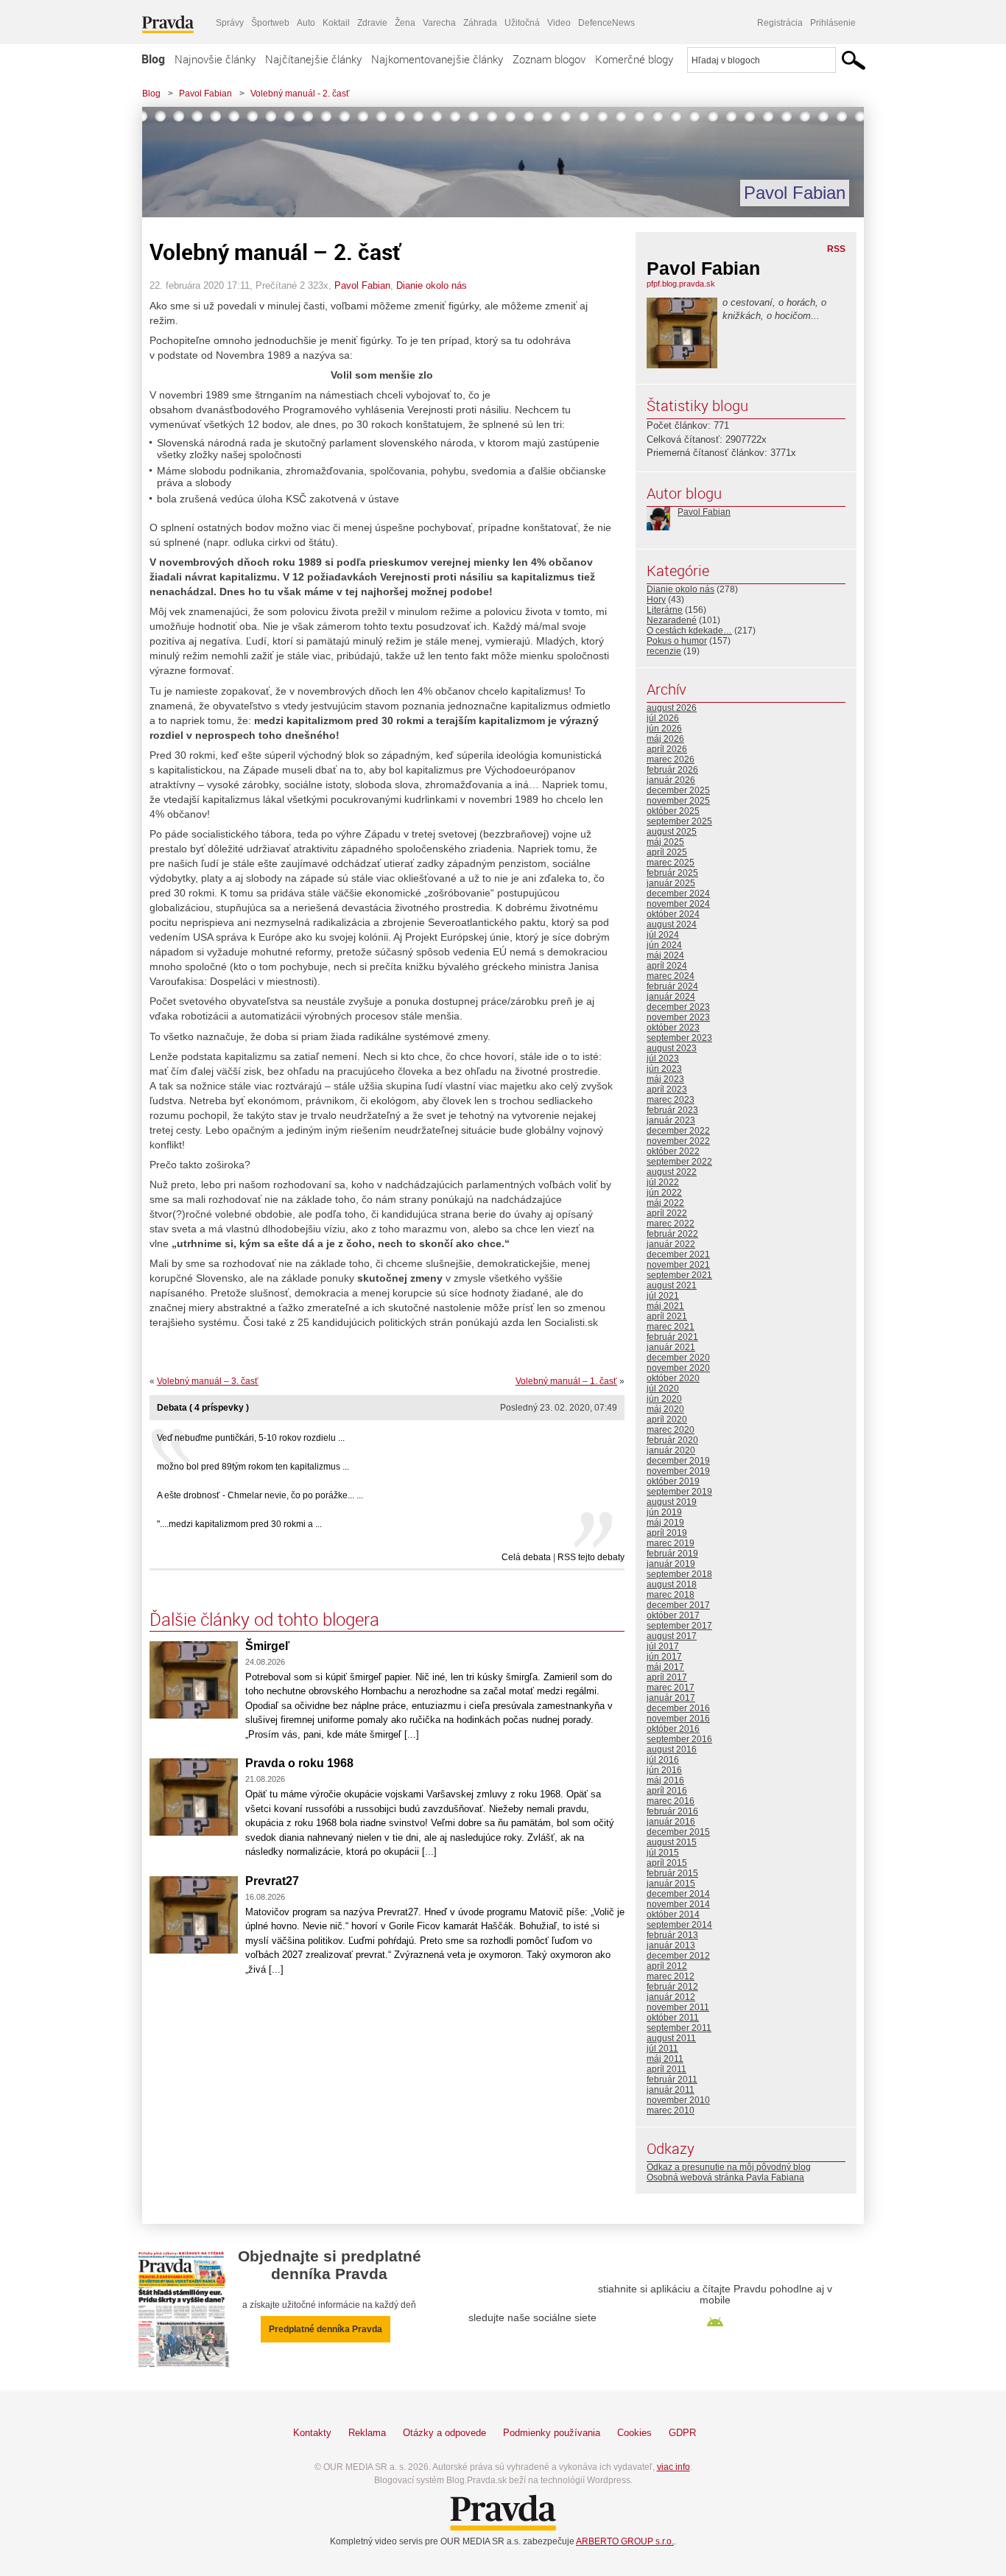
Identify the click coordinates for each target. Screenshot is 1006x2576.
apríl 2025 (667, 852)
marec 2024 (671, 976)
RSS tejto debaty (591, 1557)
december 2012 (678, 1956)
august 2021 (672, 1285)
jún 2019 (664, 1512)
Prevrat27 (272, 1881)
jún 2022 (664, 1193)
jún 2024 (664, 945)
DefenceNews (606, 23)
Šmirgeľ (267, 1646)
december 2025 (678, 790)
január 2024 (671, 997)
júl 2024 (663, 935)
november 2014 (678, 1904)
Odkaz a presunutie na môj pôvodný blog (729, 2167)
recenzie (664, 651)
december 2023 (678, 1007)
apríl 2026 (667, 749)
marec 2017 (671, 1688)
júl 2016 (663, 1760)
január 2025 (671, 883)
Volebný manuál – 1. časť (566, 1381)
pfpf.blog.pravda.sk (681, 284)
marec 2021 (671, 1327)
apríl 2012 (667, 1966)
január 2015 (671, 1884)
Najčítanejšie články (313, 59)
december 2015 (678, 1832)
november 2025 (678, 801)
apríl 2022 (667, 1213)
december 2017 (678, 1605)
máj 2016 (665, 1780)
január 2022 (671, 1244)
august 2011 (671, 2038)
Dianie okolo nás (432, 285)
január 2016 (671, 1822)
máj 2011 (665, 2059)
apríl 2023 (667, 1089)
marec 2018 (671, 1595)
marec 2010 (671, 2110)
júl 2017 (663, 1646)
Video (559, 23)
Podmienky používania (552, 2433)
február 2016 (672, 1811)
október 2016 (673, 1729)
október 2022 (673, 1151)
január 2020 (671, 1450)
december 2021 (678, 1254)
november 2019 (678, 1471)
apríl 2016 (667, 1791)
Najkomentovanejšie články (437, 59)
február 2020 (672, 1440)
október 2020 (673, 1378)
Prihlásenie (833, 23)
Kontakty (312, 2433)
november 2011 (678, 2007)
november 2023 (678, 1017)
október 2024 (673, 914)
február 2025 (672, 873)
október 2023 (673, 1028)
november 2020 (678, 1368)
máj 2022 (665, 1203)
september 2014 (679, 1925)
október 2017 (673, 1615)
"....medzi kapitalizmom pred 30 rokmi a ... (239, 1524)
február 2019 (672, 1554)
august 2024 (672, 924)
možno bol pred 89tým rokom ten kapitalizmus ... (253, 1467)
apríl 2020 (667, 1419)
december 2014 (678, 1894)
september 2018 (679, 1574)
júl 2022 (663, 1182)
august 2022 (672, 1172)
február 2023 (672, 1110)
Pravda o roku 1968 (299, 1763)
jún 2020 (664, 1399)
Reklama (367, 2433)
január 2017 (671, 1698)
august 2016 (672, 1749)
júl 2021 (663, 1296)
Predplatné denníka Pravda (326, 2329)
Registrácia (780, 23)
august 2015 (672, 1842)
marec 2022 (671, 1224)
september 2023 (679, 1038)
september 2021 (679, 1275)
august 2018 (672, 1584)
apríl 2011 (666, 2069)
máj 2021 (665, 1306)
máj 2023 (665, 1079)
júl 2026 (663, 718)
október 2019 (673, 1481)
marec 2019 (671, 1543)
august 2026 (672, 708)
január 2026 (671, 780)
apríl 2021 (667, 1316)
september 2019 (679, 1492)
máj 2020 (665, 1409)
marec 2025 (671, 863)
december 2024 (678, 894)
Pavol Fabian (205, 94)
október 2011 (673, 2018)
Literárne (665, 610)
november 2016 (678, 1719)
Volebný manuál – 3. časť (208, 1381)
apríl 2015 (667, 1863)
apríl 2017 (667, 1677)
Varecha (439, 23)
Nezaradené (672, 620)
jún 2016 (664, 1770)
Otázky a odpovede (444, 2433)
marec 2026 (671, 759)
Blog (153, 59)
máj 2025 (665, 842)
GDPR (682, 2433)
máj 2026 (665, 739)
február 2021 (672, 1337)
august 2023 (672, 1048)
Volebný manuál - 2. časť (300, 94)
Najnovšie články (215, 59)
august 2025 (672, 832)
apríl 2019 (667, 1533)
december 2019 (678, 1461)
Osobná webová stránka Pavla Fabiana (725, 2177)
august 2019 (672, 1502)
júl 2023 (663, 1059)
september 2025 (679, 821)
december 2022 (678, 1131)
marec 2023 (671, 1100)
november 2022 (678, 1141)
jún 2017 (664, 1657)
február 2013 (672, 1935)
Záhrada (480, 23)
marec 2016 (671, 1801)
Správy (230, 23)
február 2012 (672, 1987)
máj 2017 (665, 1667)
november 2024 (678, 904)
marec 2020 (671, 1430)
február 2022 (672, 1234)
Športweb (270, 23)
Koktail (336, 23)
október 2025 (673, 811)
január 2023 (671, 1120)
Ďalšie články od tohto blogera (264, 1619)
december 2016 (678, 1708)
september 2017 (679, 1626)
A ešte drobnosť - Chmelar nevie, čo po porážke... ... (260, 1495)
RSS (836, 249)
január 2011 (671, 2090)
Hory (656, 600)
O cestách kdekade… (689, 631)
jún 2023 (664, 1069)
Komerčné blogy (634, 59)
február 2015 (672, 1873)
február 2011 (672, 2080)
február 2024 (672, 986)
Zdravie (372, 23)
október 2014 (673, 1915)
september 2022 (679, 1162)
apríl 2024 (667, 966)
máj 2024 (665, 955)
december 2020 (678, 1358)
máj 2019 (665, 1523)
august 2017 (672, 1636)
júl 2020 (663, 1389)
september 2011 (679, 2028)
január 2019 (671, 1564)
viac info (673, 2467)
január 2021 (671, 1347)
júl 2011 (662, 2049)
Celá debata (526, 1557)
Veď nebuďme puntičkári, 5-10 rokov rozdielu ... (251, 1438)
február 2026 (672, 770)
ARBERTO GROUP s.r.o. (625, 2541)
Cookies (634, 2433)
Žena (405, 23)
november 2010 (678, 2100)
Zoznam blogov (549, 59)
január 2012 (671, 1997)
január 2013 (671, 1945)
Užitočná (522, 23)
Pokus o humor (677, 641)
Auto (306, 23)
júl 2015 (663, 1853)
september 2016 (679, 1739)
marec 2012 (671, 1976)
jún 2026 (664, 729)
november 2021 (678, 1265)
